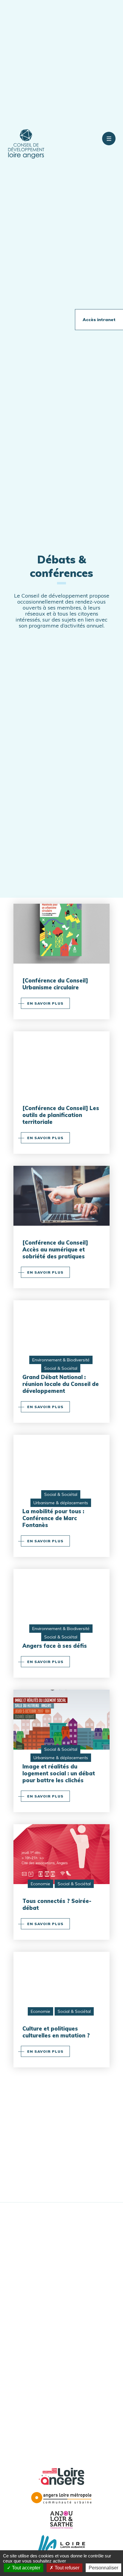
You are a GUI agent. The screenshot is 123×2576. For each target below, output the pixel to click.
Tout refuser (66, 2568)
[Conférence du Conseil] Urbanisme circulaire (55, 984)
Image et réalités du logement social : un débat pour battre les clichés (59, 1773)
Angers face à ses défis (55, 1646)
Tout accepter (26, 2568)
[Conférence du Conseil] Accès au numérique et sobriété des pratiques (55, 1250)
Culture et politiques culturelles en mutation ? (56, 2032)
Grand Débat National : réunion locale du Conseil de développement (61, 1384)
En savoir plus (45, 1003)
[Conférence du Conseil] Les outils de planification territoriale (61, 1115)
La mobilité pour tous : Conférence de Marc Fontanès (53, 1518)
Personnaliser (103, 2568)
